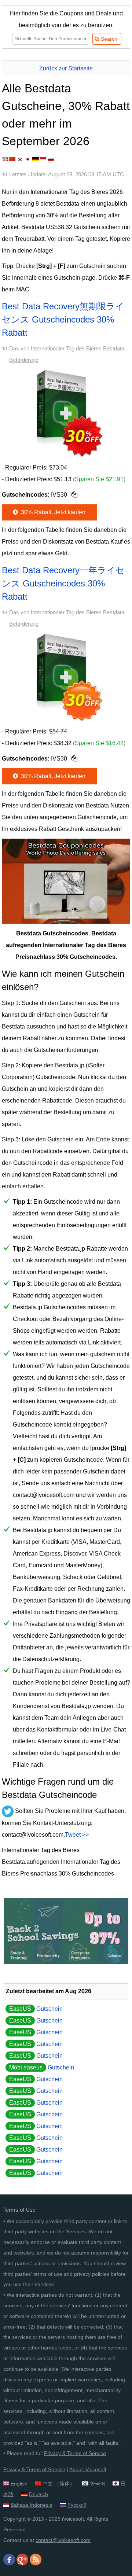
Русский (77, 2505)
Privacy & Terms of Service (75, 2453)
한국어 (98, 2484)
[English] (5, 159)
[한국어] (20, 159)
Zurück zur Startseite (66, 68)
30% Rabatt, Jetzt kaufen (52, 512)
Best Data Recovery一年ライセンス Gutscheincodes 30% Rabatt (63, 583)
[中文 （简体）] (12, 159)
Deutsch (38, 2494)
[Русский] (51, 159)
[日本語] (28, 159)
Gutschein (36, 2009)
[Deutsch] (36, 159)
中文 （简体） (59, 2484)
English (19, 2484)
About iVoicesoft (88, 2469)
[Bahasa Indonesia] (43, 159)
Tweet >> (77, 1835)
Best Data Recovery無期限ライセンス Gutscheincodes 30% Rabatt (63, 319)
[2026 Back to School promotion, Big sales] (66, 1962)
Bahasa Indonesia (32, 2505)
